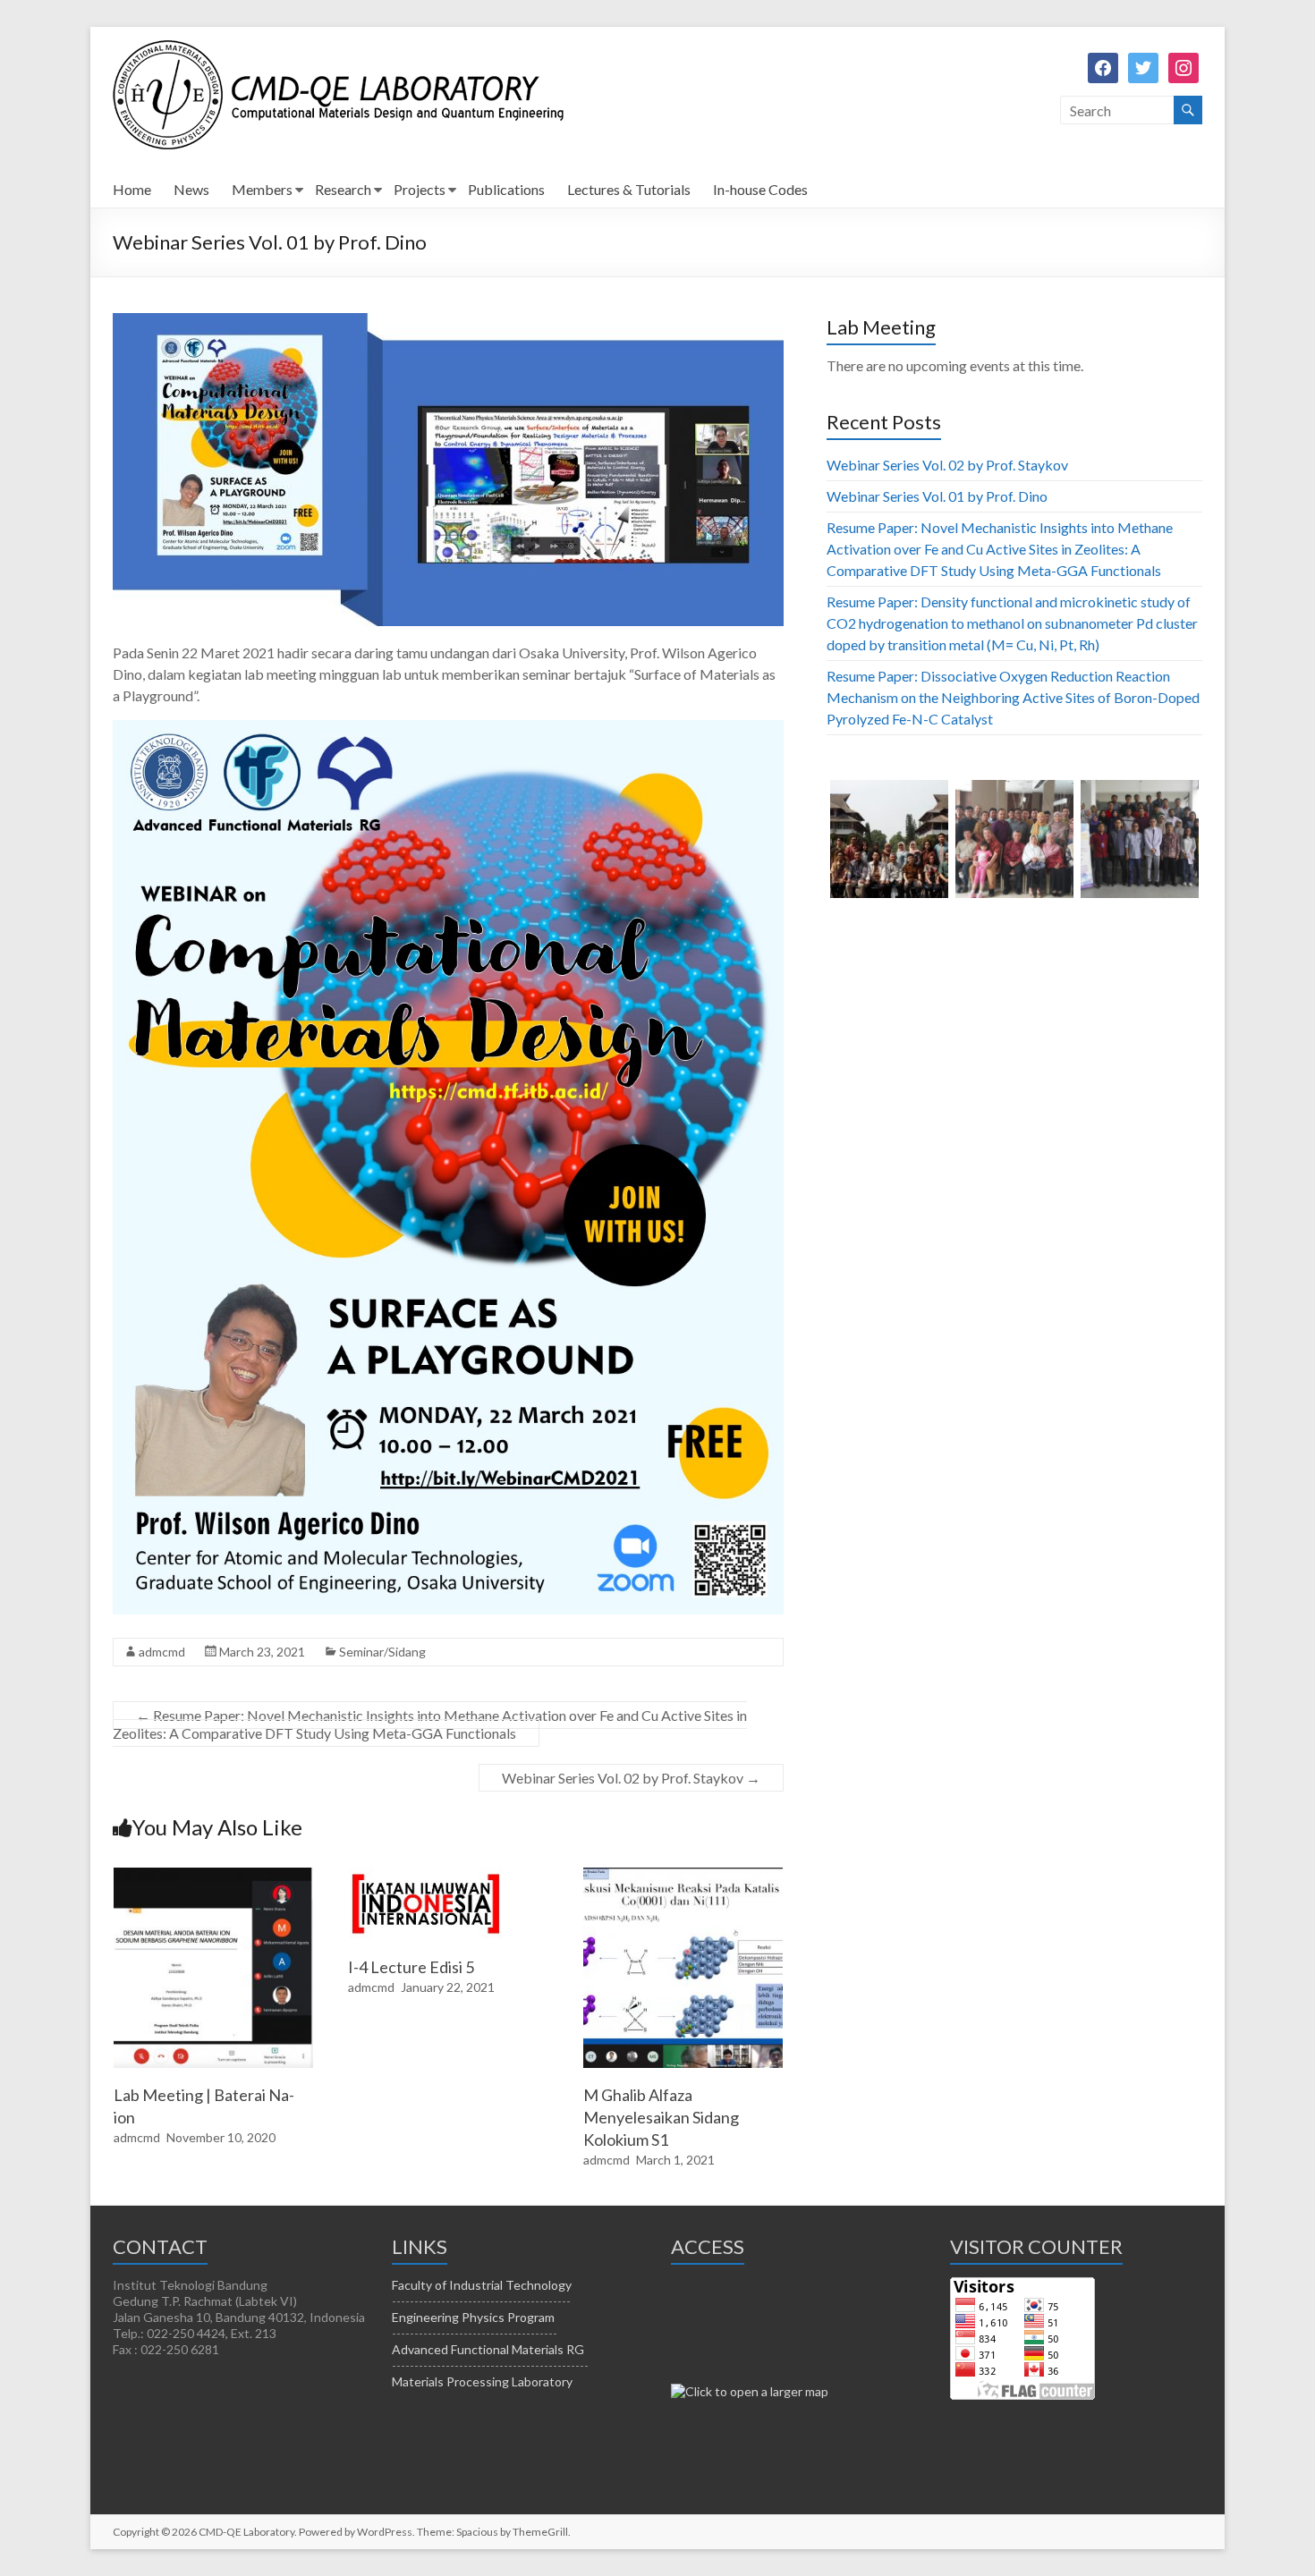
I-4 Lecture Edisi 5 (411, 1967)
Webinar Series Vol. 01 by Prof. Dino (937, 496)
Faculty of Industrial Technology (482, 2285)
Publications (506, 189)
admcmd (162, 1652)
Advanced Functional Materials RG (488, 2349)
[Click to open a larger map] (750, 2391)
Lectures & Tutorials (629, 189)
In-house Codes (760, 189)
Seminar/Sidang (382, 1652)
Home (132, 189)
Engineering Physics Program (473, 2317)
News (191, 189)
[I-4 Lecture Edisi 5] (425, 1876)
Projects (420, 189)
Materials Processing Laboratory (482, 2381)
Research (343, 189)
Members (262, 189)
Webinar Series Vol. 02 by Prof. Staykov (631, 1778)
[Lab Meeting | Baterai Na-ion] (214, 1876)
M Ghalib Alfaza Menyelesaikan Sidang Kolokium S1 (661, 2117)
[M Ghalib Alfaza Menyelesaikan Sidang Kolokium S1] (683, 1876)
